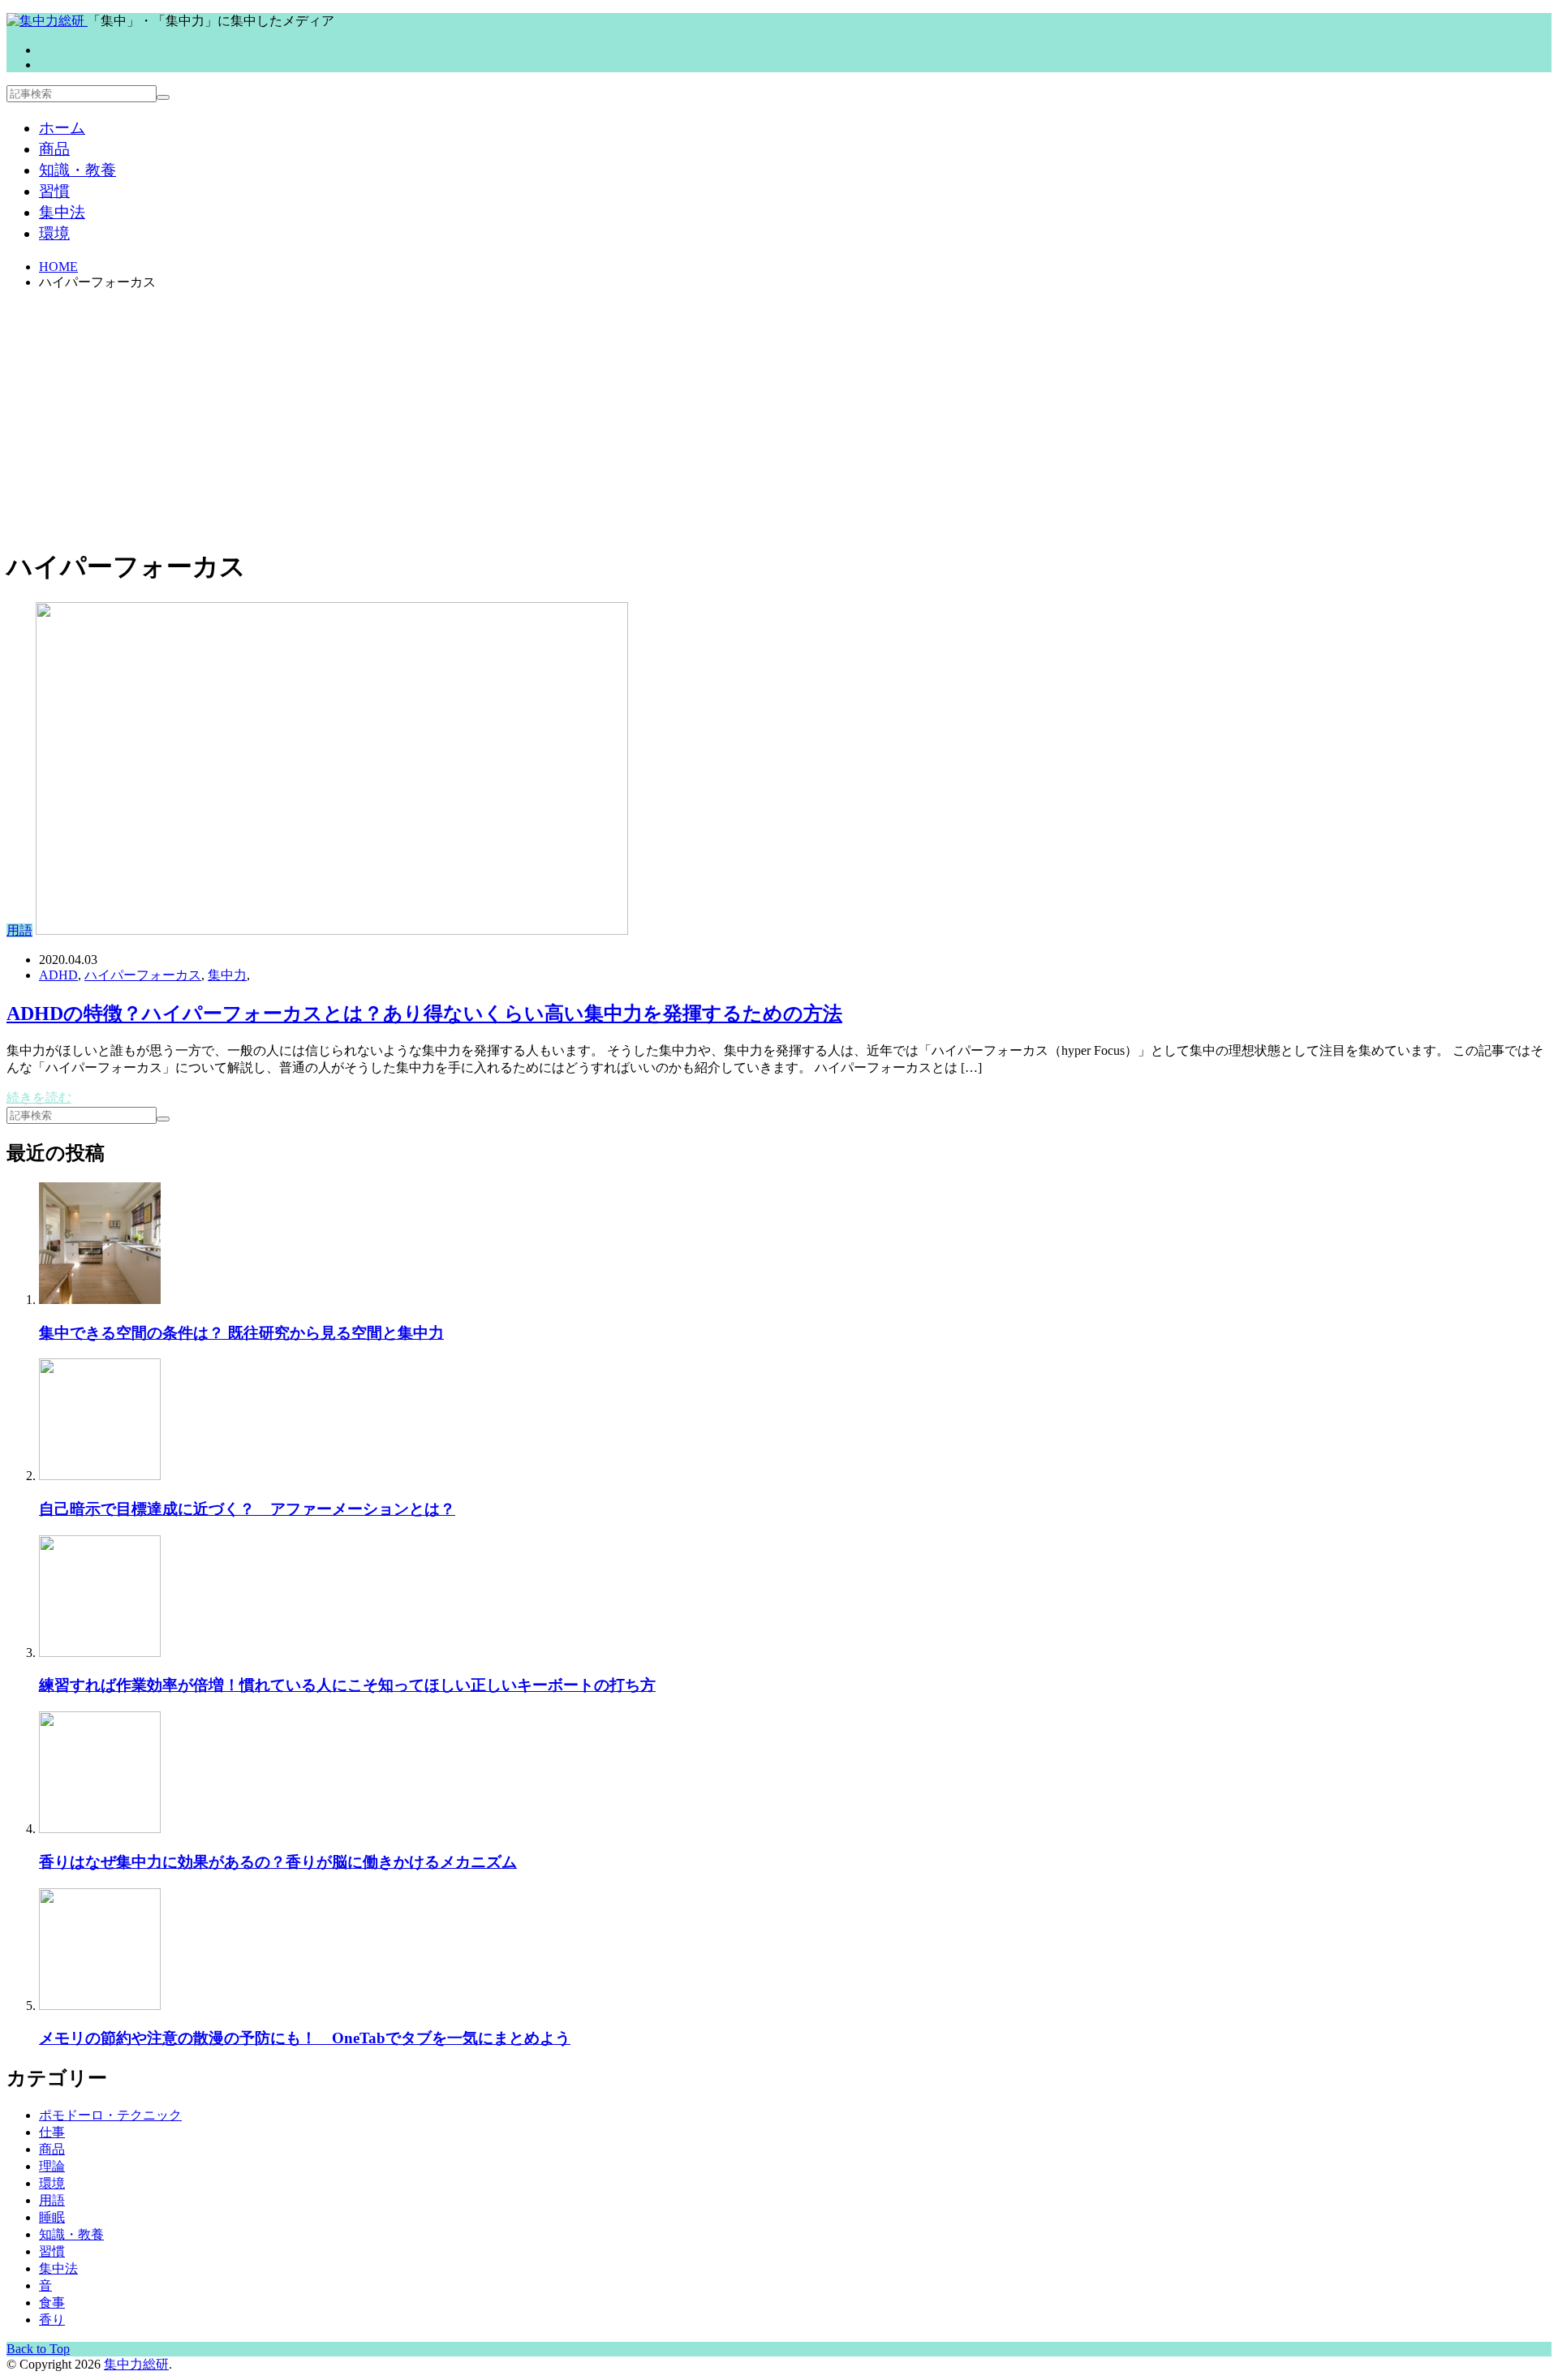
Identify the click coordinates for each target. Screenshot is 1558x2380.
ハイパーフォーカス (143, 975)
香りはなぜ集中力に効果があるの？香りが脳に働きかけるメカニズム (278, 1862)
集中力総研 (136, 2364)
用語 (19, 930)
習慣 (54, 191)
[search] (163, 97)
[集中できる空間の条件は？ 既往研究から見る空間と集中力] (100, 1300)
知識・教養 (77, 170)
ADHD (58, 975)
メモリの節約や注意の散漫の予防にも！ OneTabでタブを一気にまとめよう (305, 2038)
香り (52, 2320)
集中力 (227, 975)
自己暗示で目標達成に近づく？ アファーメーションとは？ (247, 1509)
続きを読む (39, 1097)
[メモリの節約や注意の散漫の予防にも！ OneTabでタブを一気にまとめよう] (100, 2006)
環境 (54, 233)
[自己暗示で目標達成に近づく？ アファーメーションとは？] (100, 1476)
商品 (54, 149)
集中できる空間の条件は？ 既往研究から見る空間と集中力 (241, 1333)
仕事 (52, 2132)
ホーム (62, 128)
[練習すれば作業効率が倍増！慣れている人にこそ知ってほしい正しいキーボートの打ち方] (100, 1653)
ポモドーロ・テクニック (110, 2115)
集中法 (62, 212)
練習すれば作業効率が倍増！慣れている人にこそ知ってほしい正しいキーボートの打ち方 (347, 1685)
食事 (52, 2303)
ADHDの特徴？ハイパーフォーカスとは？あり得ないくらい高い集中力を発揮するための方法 (424, 1014)
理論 (52, 2166)
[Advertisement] (779, 418)
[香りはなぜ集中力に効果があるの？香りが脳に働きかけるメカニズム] (100, 1829)
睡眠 (52, 2217)
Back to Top (38, 2349)
